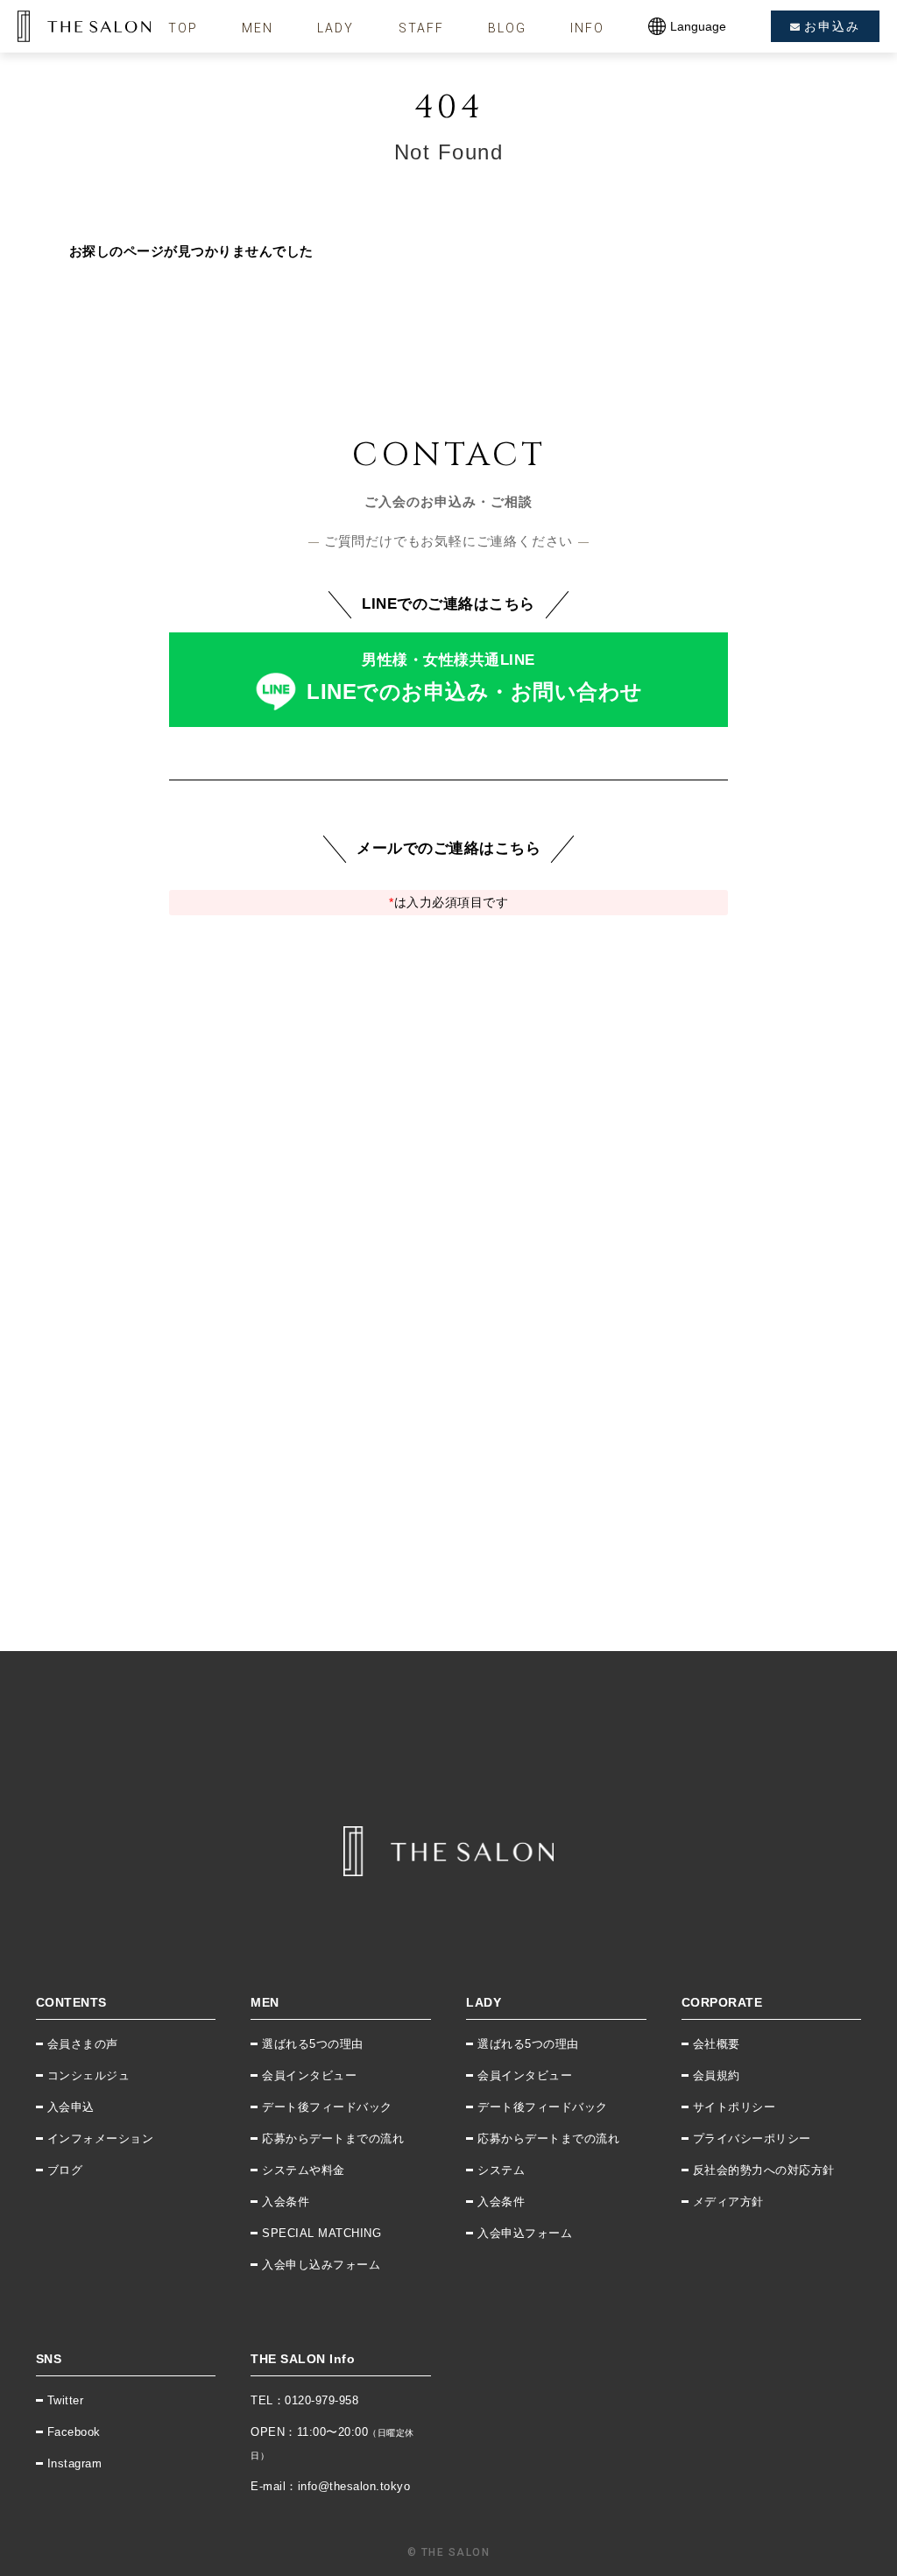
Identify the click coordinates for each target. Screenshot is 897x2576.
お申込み (832, 26)
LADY (335, 28)
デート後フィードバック (327, 2107)
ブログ (65, 2170)
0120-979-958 (321, 2400)
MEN (258, 28)
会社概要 (717, 2044)
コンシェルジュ (89, 2075)
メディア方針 (728, 2202)
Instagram (75, 2463)
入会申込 (71, 2107)
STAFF (421, 28)
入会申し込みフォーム (321, 2265)
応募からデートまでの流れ (333, 2138)
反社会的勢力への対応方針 (764, 2170)
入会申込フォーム (525, 2233)
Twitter (66, 2400)
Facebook (74, 2432)
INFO (587, 28)
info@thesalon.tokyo (354, 2486)
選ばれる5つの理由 (313, 2044)
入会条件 (286, 2202)
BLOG (507, 28)
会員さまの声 (83, 2044)
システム (501, 2170)
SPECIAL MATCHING (321, 2233)
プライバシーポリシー (752, 2138)
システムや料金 (304, 2170)
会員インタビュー (309, 2075)
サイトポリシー (735, 2107)
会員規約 (717, 2075)
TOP (183, 28)
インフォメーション (101, 2138)
